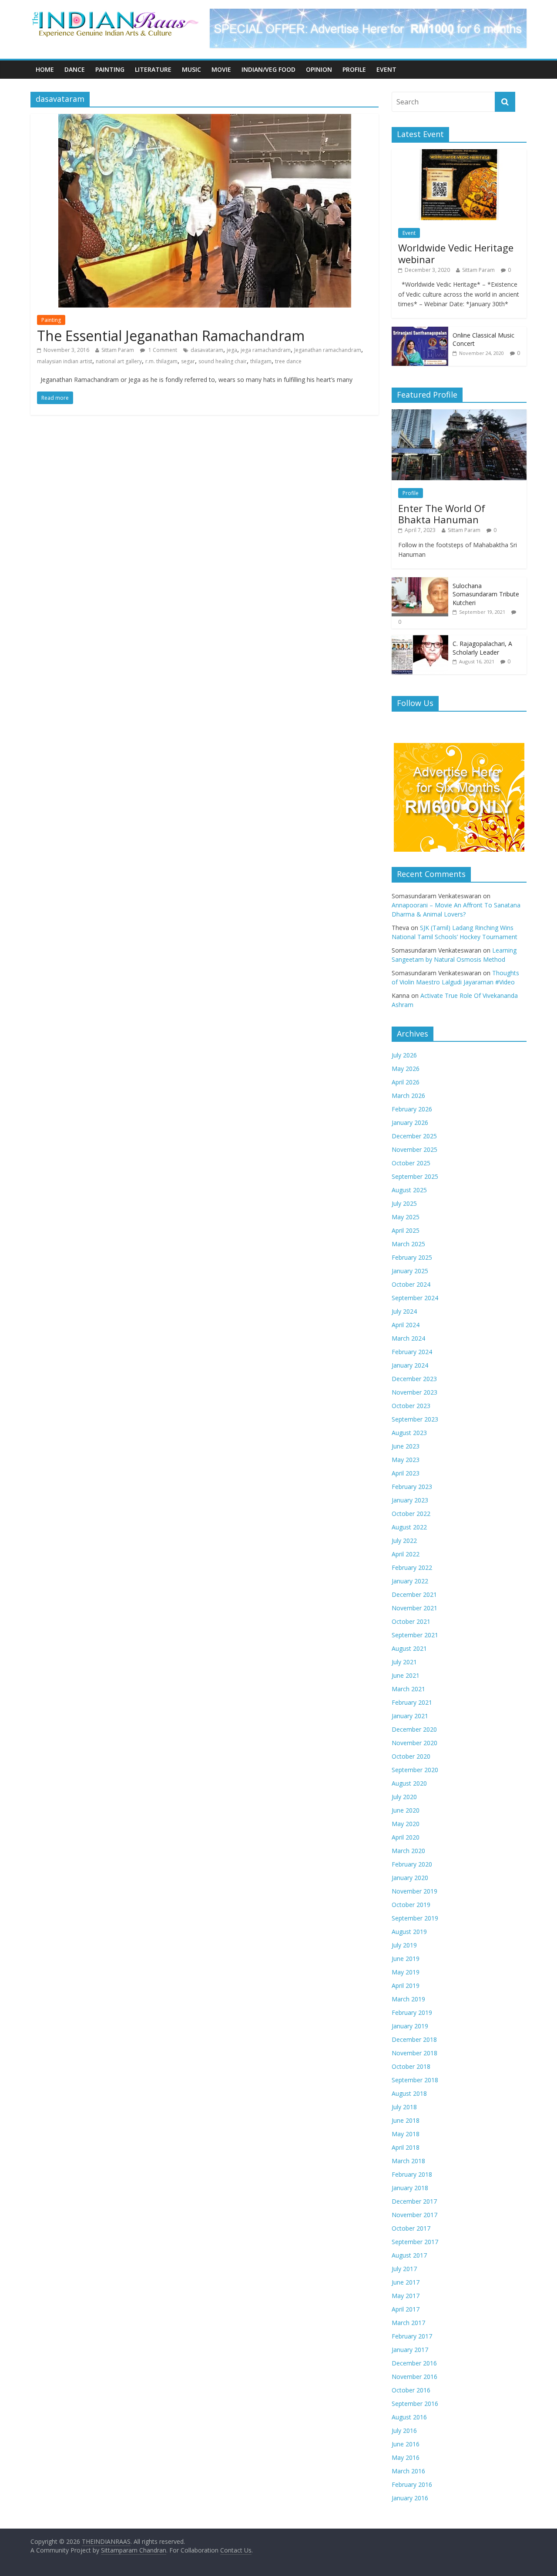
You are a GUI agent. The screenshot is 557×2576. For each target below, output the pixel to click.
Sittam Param (118, 350)
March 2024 (408, 1338)
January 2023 (410, 1500)
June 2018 (406, 2120)
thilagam (261, 361)
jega (232, 350)
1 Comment (162, 350)
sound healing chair (223, 361)
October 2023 (411, 1406)
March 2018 (408, 2161)
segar (188, 361)
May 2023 (406, 1460)
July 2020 (404, 1797)
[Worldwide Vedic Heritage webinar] (459, 154)
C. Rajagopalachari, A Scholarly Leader (482, 648)
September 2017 (415, 2242)
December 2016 (414, 2363)
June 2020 (406, 1810)
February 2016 (412, 2484)
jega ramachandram (266, 350)
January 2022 (410, 1581)
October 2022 (411, 1514)
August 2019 (409, 1932)
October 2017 (411, 2228)
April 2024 (406, 1325)
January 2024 (410, 1365)
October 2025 (411, 1163)
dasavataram (207, 350)
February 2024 (412, 1352)
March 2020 (408, 1851)
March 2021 (408, 1689)
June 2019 (406, 1959)
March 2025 (408, 1244)
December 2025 (414, 1136)
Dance (75, 69)
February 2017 (412, 2336)
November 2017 (414, 2215)
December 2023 (414, 1379)
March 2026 (408, 1096)
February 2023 (412, 1487)
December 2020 (414, 1729)
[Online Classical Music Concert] (420, 331)
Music (191, 69)
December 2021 (414, 1594)
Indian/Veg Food (268, 69)
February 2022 (412, 1567)
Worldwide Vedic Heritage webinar (456, 253)
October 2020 (411, 1756)
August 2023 (409, 1433)
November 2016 (414, 2377)
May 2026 (406, 1069)
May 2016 (406, 2457)
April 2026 (406, 1082)
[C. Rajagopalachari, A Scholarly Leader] (420, 640)
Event (386, 69)
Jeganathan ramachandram (328, 350)
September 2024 (415, 1298)
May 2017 (406, 2296)
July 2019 (404, 1945)
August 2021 (409, 1648)
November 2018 (414, 2053)
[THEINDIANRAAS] (115, 14)
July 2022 (404, 1541)
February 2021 (412, 1702)
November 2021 (414, 1608)
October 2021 (411, 1621)
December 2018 (414, 2039)
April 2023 (406, 1473)
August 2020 (409, 1783)
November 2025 (414, 1149)
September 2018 (415, 2080)
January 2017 (410, 2350)
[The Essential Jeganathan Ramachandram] (205, 119)
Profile (354, 69)
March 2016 (408, 2471)
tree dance (288, 361)
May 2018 (406, 2134)
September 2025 (415, 1176)
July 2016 (404, 2430)
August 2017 (409, 2255)
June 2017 (406, 2282)
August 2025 (409, 1190)
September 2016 (415, 2404)
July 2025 (404, 1203)
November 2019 (414, 1891)
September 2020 (415, 1770)
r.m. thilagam (161, 361)
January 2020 (410, 1878)
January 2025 (410, 1271)
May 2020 (406, 1824)
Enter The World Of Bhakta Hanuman (442, 514)
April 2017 (406, 2309)
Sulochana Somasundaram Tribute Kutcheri (486, 594)
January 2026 (410, 1122)
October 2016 (411, 2390)
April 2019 (406, 1986)
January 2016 (410, 2498)
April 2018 (406, 2147)
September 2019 (415, 1918)
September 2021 (415, 1635)
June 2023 (406, 1446)
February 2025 (412, 1257)
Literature (153, 69)
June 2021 (406, 1675)
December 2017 (414, 2201)
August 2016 (409, 2417)
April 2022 (406, 1554)
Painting (110, 69)
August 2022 (409, 1527)
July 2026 (404, 1055)
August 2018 (409, 2093)
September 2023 (415, 1419)
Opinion (319, 69)
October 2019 (411, 1905)
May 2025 (406, 1217)
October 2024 (411, 1284)
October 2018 (411, 2066)
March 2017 (408, 2323)
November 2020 (414, 1743)
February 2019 (412, 2012)
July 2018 (404, 2107)
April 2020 (406, 1837)
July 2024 (404, 1311)
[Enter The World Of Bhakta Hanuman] (459, 414)
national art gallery (119, 361)
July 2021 (404, 1662)
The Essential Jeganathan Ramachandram (171, 336)
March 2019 (408, 1999)
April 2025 (406, 1230)
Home (45, 69)
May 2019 (406, 1972)
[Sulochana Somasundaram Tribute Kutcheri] (420, 582)
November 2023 (414, 1392)
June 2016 (406, 2444)
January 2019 (410, 2026)
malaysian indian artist (65, 361)
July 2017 (404, 2269)
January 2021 (410, 1716)
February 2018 (412, 2174)
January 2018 (410, 2188)
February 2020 (412, 1864)
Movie (221, 69)
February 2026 (412, 1109)
